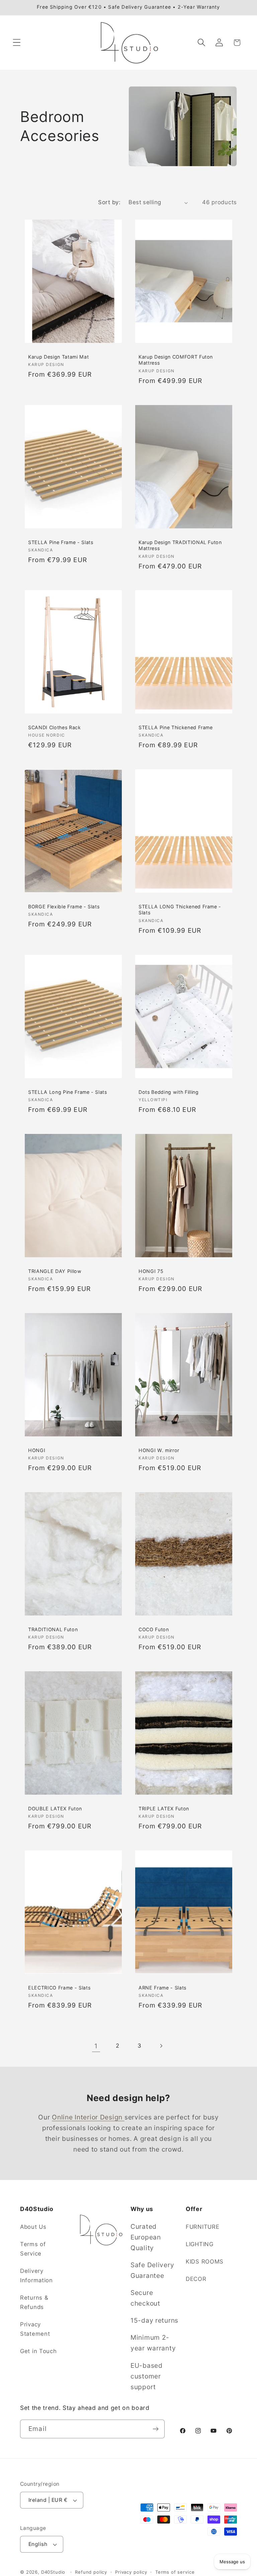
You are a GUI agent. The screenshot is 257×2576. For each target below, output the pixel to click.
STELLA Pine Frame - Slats (61, 542)
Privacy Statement (35, 2329)
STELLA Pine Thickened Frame (176, 727)
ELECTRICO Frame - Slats (59, 1988)
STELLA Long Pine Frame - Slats (68, 1092)
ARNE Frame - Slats (162, 1988)
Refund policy (91, 2572)
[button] (17, 43)
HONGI (37, 1450)
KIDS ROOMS (205, 2262)
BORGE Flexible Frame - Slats (64, 907)
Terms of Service (33, 2249)
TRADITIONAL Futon (53, 1629)
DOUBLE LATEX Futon (55, 1809)
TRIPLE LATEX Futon (164, 1809)
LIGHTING (200, 2244)
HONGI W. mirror (159, 1450)
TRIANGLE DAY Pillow (55, 1271)
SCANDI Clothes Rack (55, 727)
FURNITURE (202, 2227)
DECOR (196, 2279)
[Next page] (161, 2046)
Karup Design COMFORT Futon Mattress (176, 360)
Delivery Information (36, 2276)
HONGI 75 (151, 1271)
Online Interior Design (88, 2117)
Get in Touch (38, 2351)
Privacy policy (131, 2572)
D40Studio (53, 2572)
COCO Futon (154, 1629)
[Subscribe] (155, 2429)
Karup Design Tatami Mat (58, 357)
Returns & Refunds (34, 2302)
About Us (33, 2227)
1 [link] (96, 2046)
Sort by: (109, 202)
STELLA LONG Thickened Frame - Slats (180, 910)
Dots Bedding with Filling (169, 1092)
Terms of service (175, 2572)
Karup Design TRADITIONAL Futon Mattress (180, 545)
